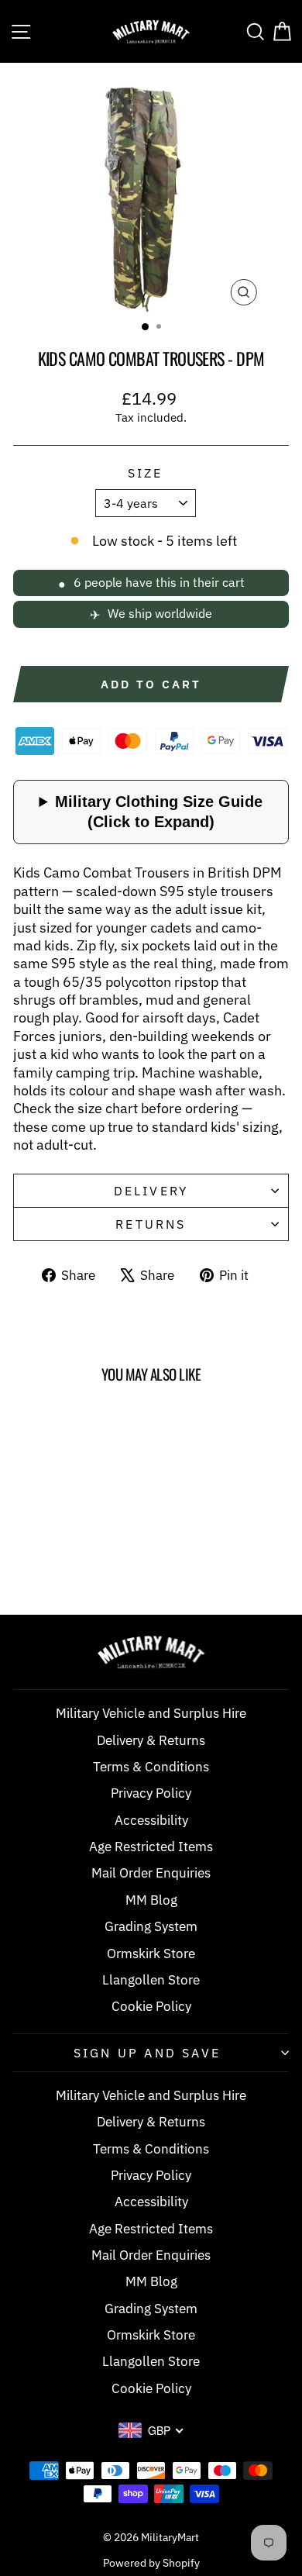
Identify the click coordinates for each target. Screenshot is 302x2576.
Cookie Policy (151, 2006)
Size (146, 473)
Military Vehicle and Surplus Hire (151, 1713)
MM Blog (151, 1900)
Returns (151, 1224)
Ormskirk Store (151, 1954)
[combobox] (151, 2430)
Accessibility (151, 1820)
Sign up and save (147, 2053)
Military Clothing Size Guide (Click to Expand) (159, 812)
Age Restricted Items (151, 1847)
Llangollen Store (151, 1980)
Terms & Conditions (151, 1767)
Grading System (151, 1926)
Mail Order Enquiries (151, 1873)
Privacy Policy (151, 1793)
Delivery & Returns (151, 1740)
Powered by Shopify (151, 2563)
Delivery (151, 1191)
